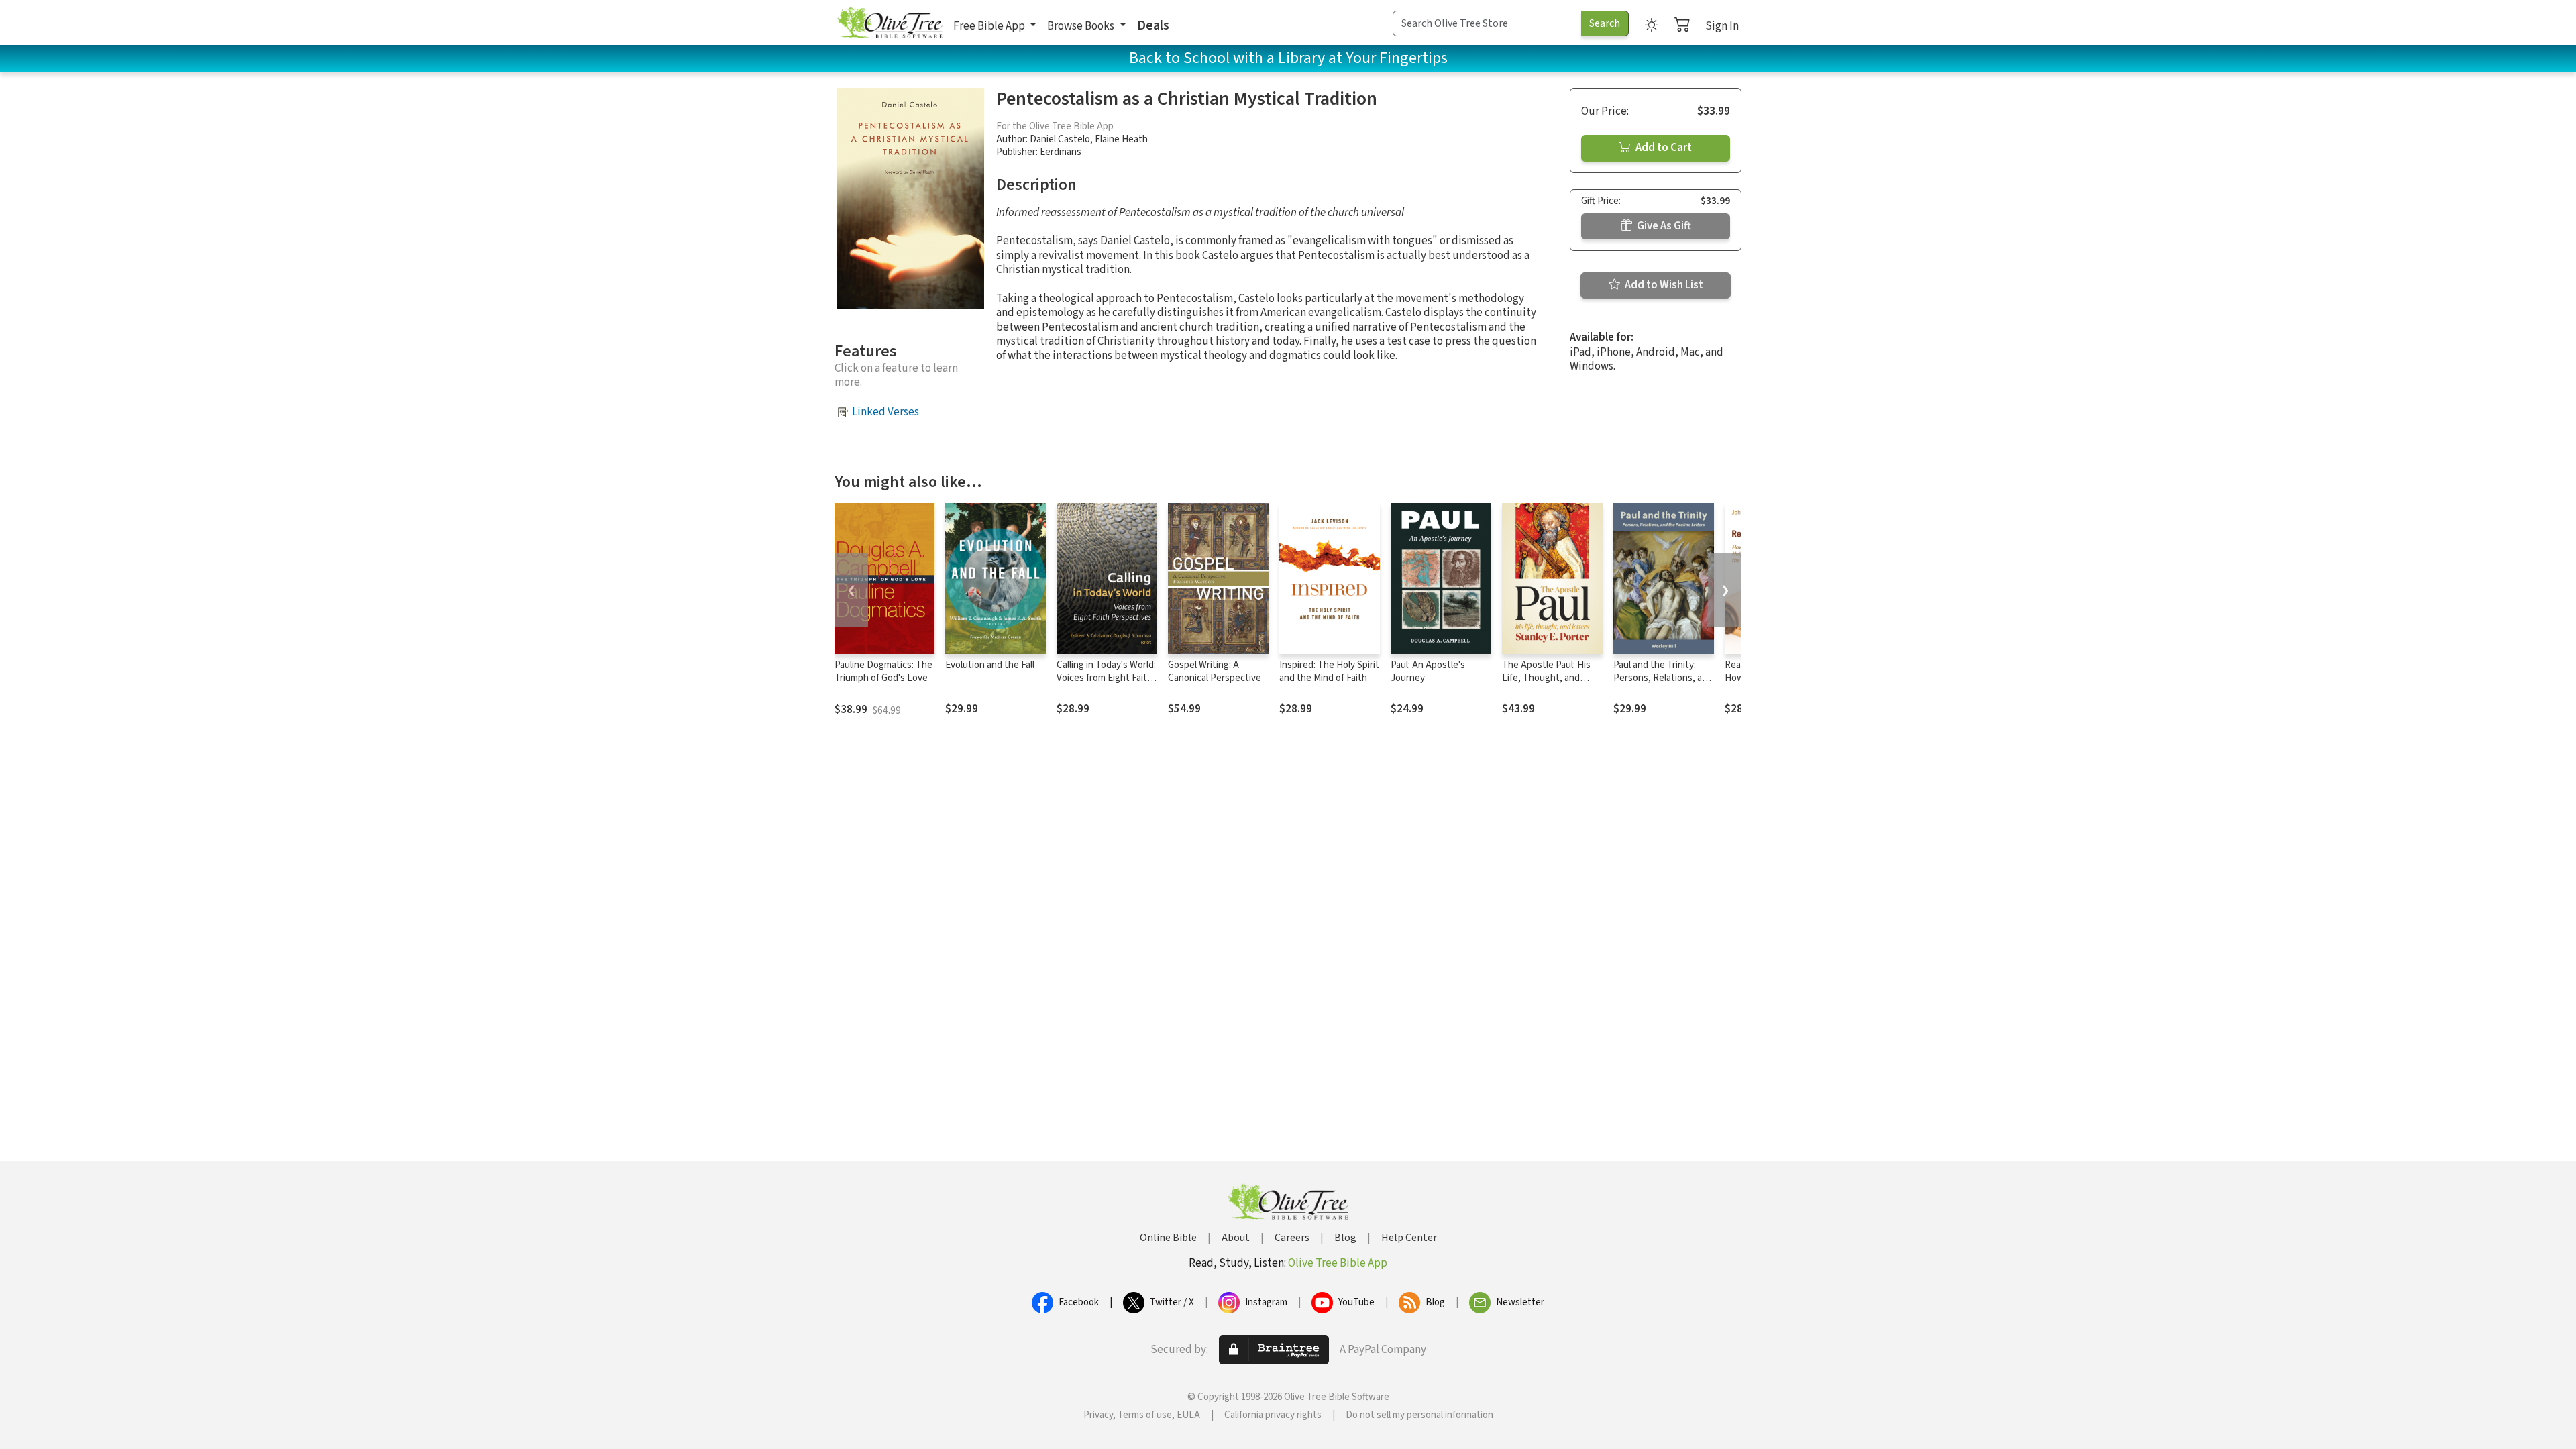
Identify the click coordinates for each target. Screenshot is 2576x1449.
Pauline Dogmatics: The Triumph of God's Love (883, 672)
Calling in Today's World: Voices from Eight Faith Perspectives (1106, 678)
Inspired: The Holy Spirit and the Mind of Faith (1329, 672)
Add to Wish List (1663, 285)
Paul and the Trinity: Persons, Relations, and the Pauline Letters (1663, 678)
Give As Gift (1663, 226)
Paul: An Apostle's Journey (1428, 672)
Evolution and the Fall (990, 665)
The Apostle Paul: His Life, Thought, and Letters (1546, 678)
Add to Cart (1663, 148)
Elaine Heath (1121, 139)
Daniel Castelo (1060, 139)
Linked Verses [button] (885, 412)
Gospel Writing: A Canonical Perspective (1215, 672)
